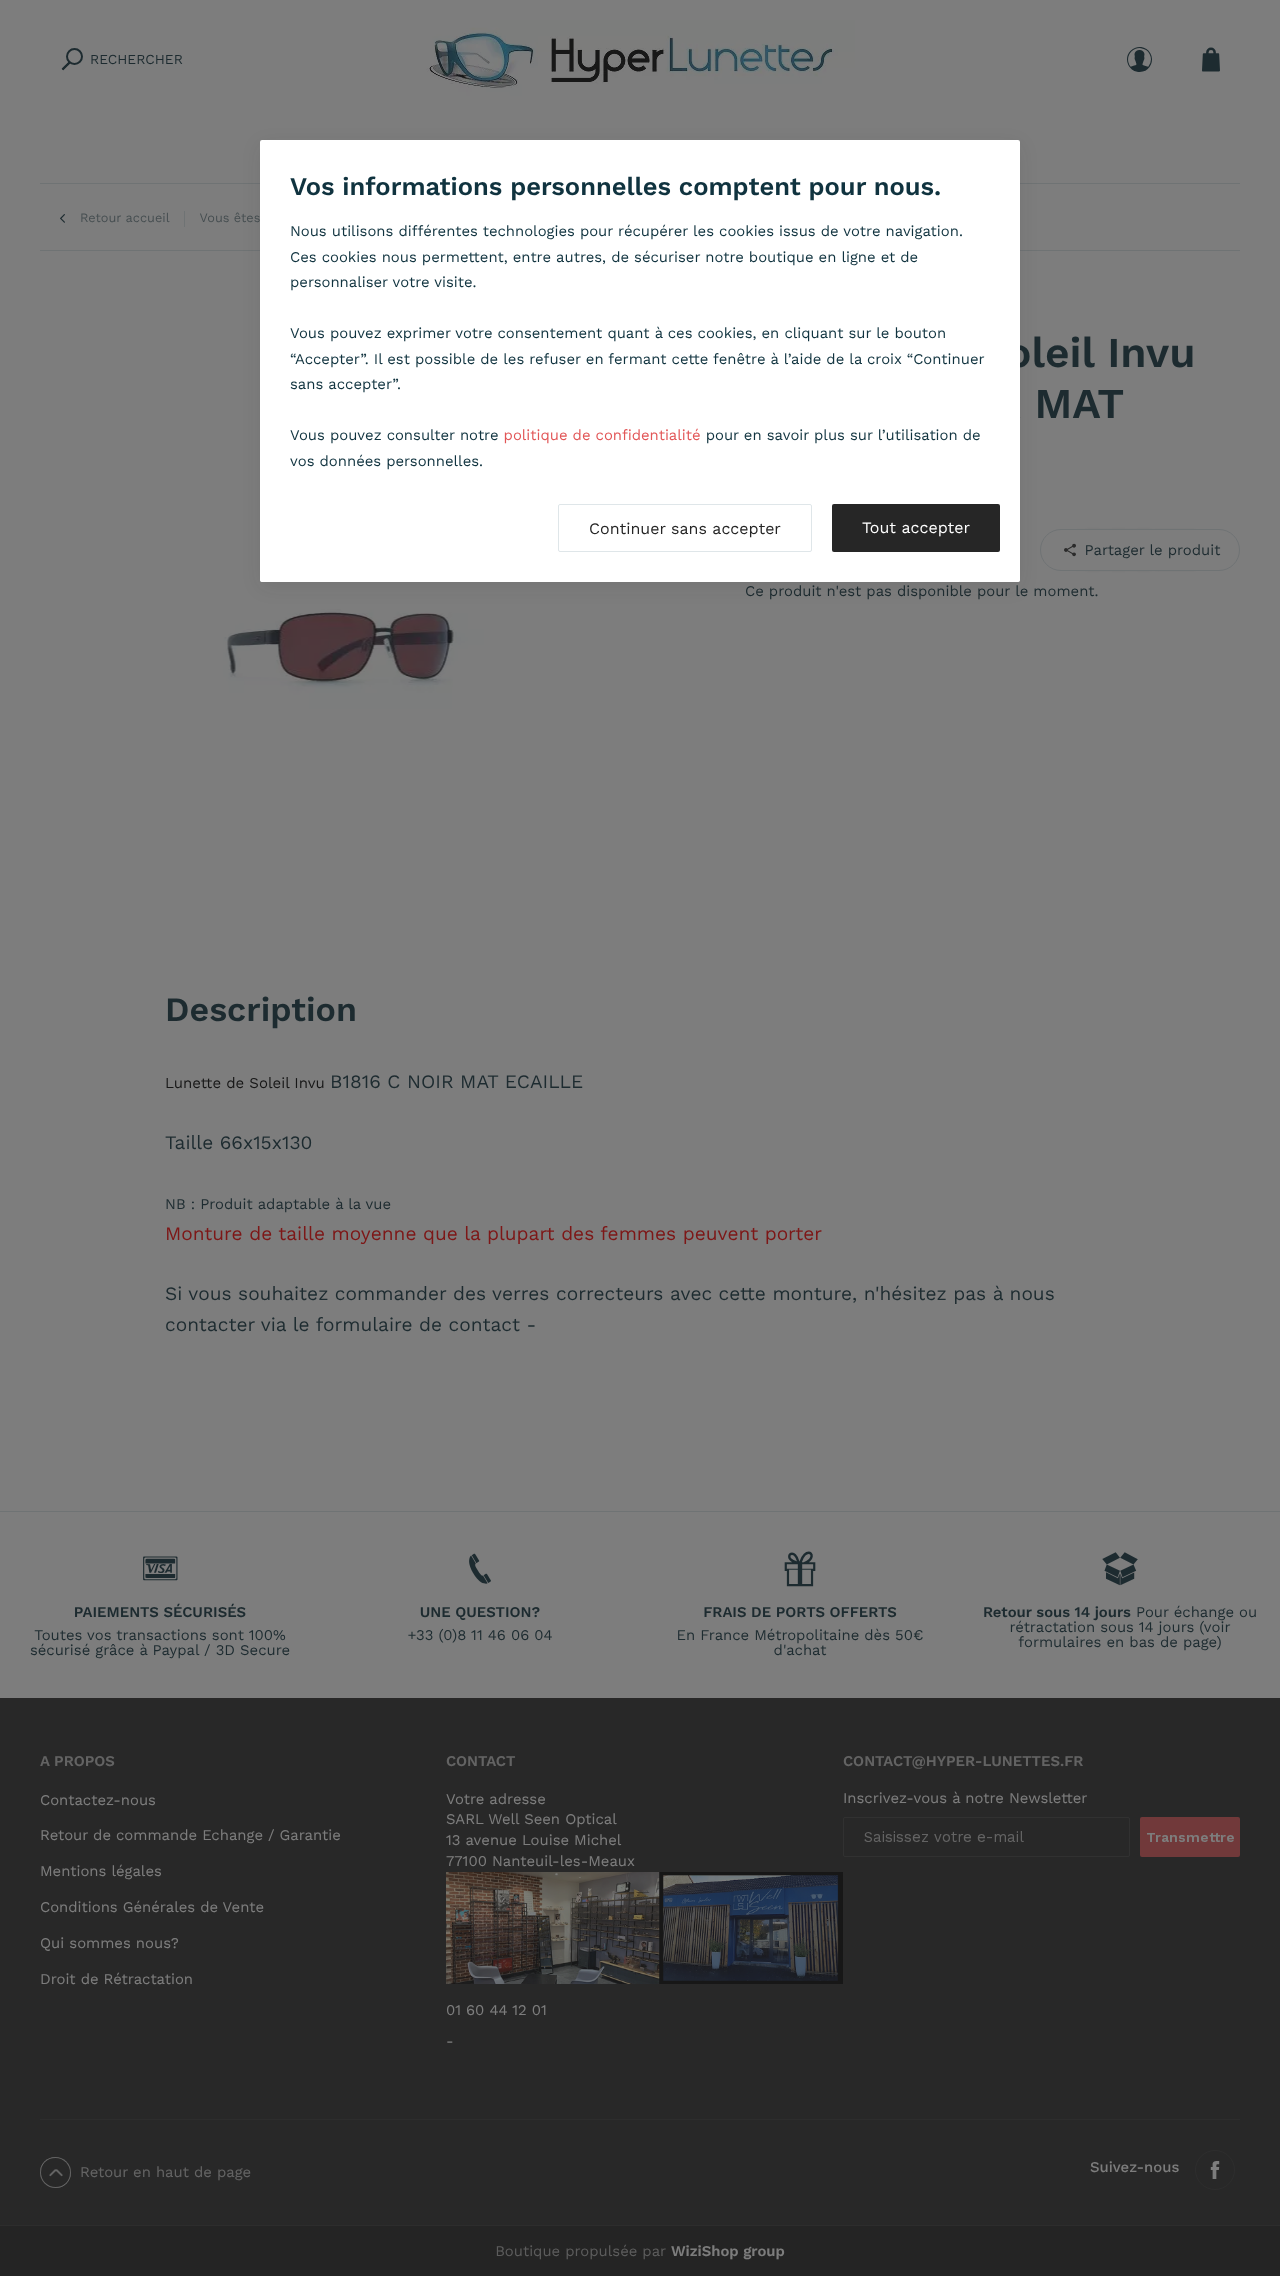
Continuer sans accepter (685, 528)
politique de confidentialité (602, 435)
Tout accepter (916, 527)
